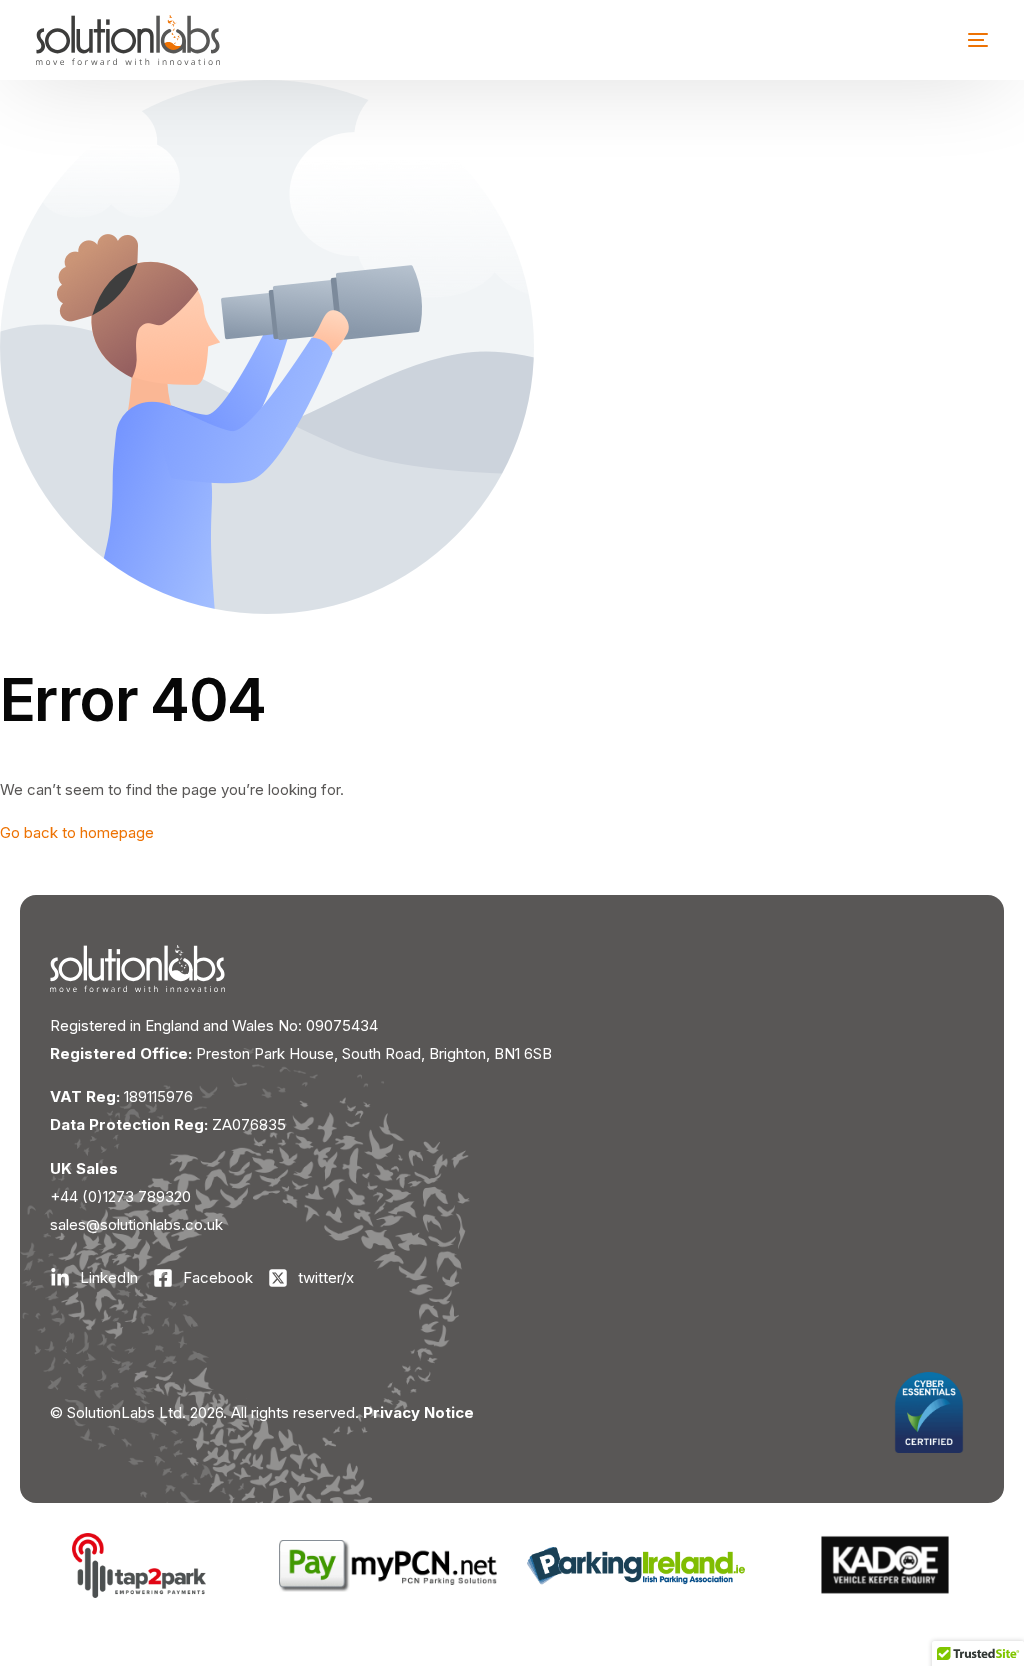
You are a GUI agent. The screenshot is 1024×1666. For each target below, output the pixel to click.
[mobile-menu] (963, 40)
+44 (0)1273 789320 (120, 1196)
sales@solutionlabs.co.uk (136, 1224)
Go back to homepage (77, 832)
